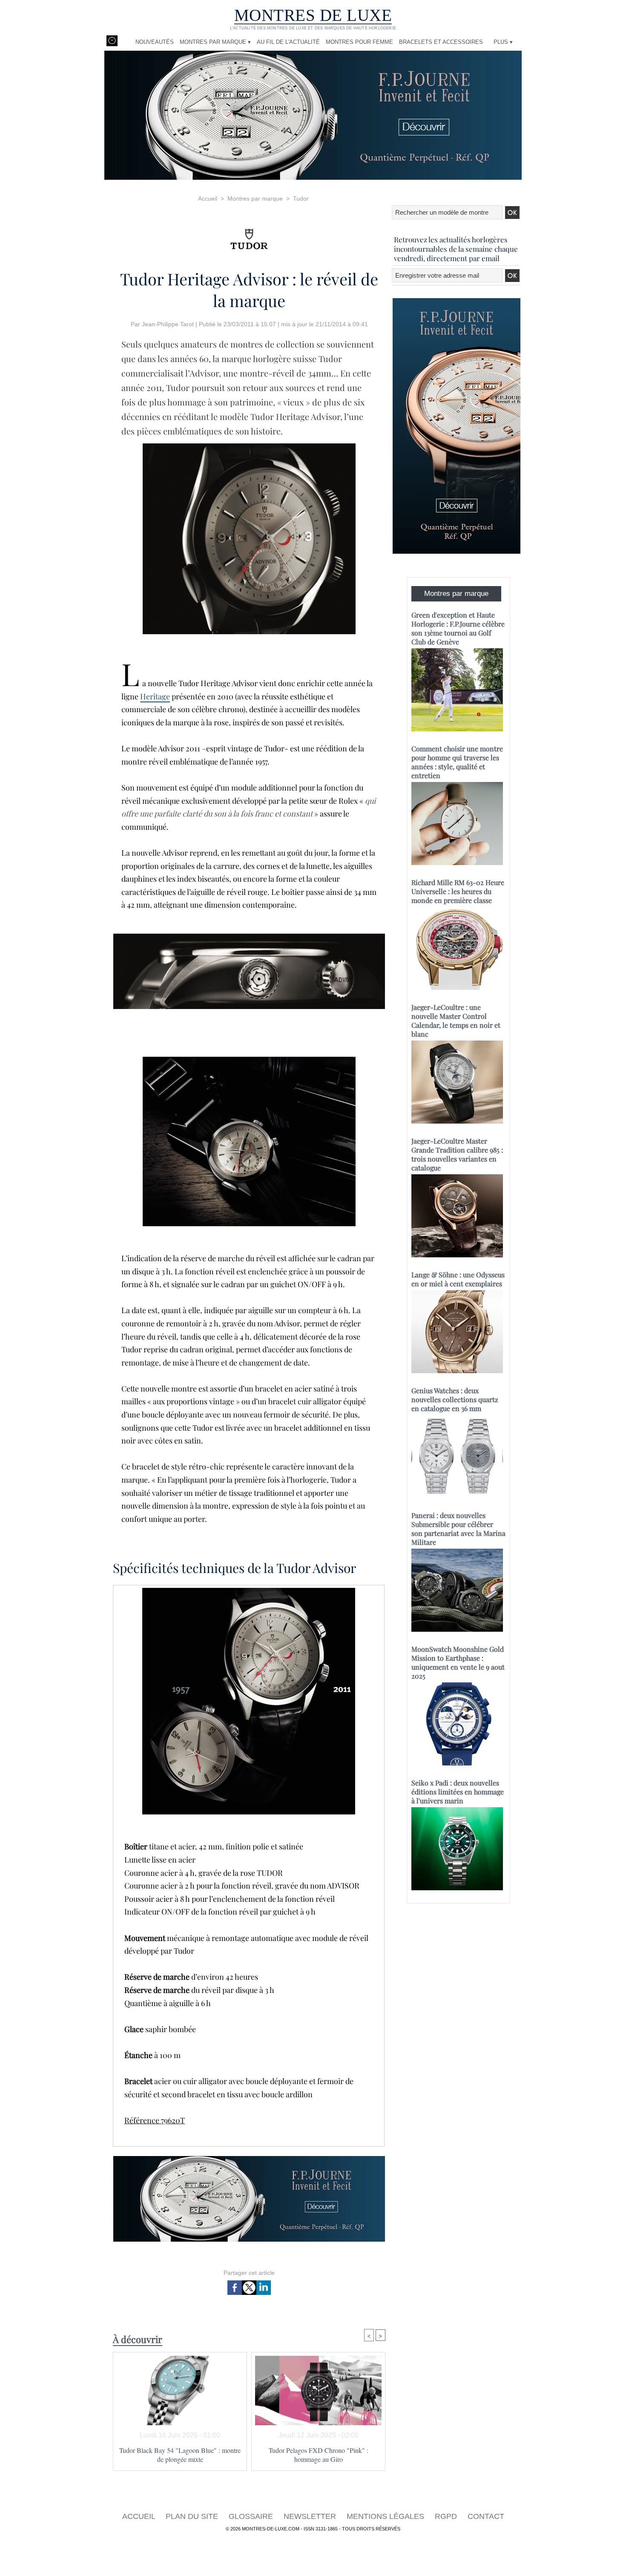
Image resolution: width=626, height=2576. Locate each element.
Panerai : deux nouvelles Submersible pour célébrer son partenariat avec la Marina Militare (458, 1529)
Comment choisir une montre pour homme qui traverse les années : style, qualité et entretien (457, 762)
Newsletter (311, 2516)
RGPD (447, 2516)
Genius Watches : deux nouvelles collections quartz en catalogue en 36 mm (455, 1399)
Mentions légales (386, 2516)
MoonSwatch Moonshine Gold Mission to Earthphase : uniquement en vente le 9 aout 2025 (458, 1662)
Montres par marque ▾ (215, 42)
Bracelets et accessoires (441, 42)
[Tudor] (249, 236)
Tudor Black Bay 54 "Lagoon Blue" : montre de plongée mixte (180, 2455)
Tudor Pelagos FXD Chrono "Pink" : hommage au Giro (319, 2455)
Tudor (301, 198)
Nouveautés (155, 42)
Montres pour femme (359, 42)
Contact (486, 2516)
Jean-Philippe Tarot (168, 324)
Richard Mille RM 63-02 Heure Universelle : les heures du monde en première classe (458, 891)
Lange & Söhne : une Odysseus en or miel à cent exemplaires (458, 1279)
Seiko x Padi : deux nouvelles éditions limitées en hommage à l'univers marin (458, 1792)
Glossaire (252, 2516)
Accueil (208, 198)
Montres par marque (255, 198)
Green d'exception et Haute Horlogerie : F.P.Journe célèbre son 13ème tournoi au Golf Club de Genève (458, 628)
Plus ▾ (503, 42)
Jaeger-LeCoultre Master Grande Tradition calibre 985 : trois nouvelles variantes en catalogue (457, 1154)
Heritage (155, 696)
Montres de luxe (313, 15)
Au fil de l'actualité (288, 42)
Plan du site (193, 2516)
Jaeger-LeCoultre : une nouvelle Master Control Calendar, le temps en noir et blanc (456, 1021)
